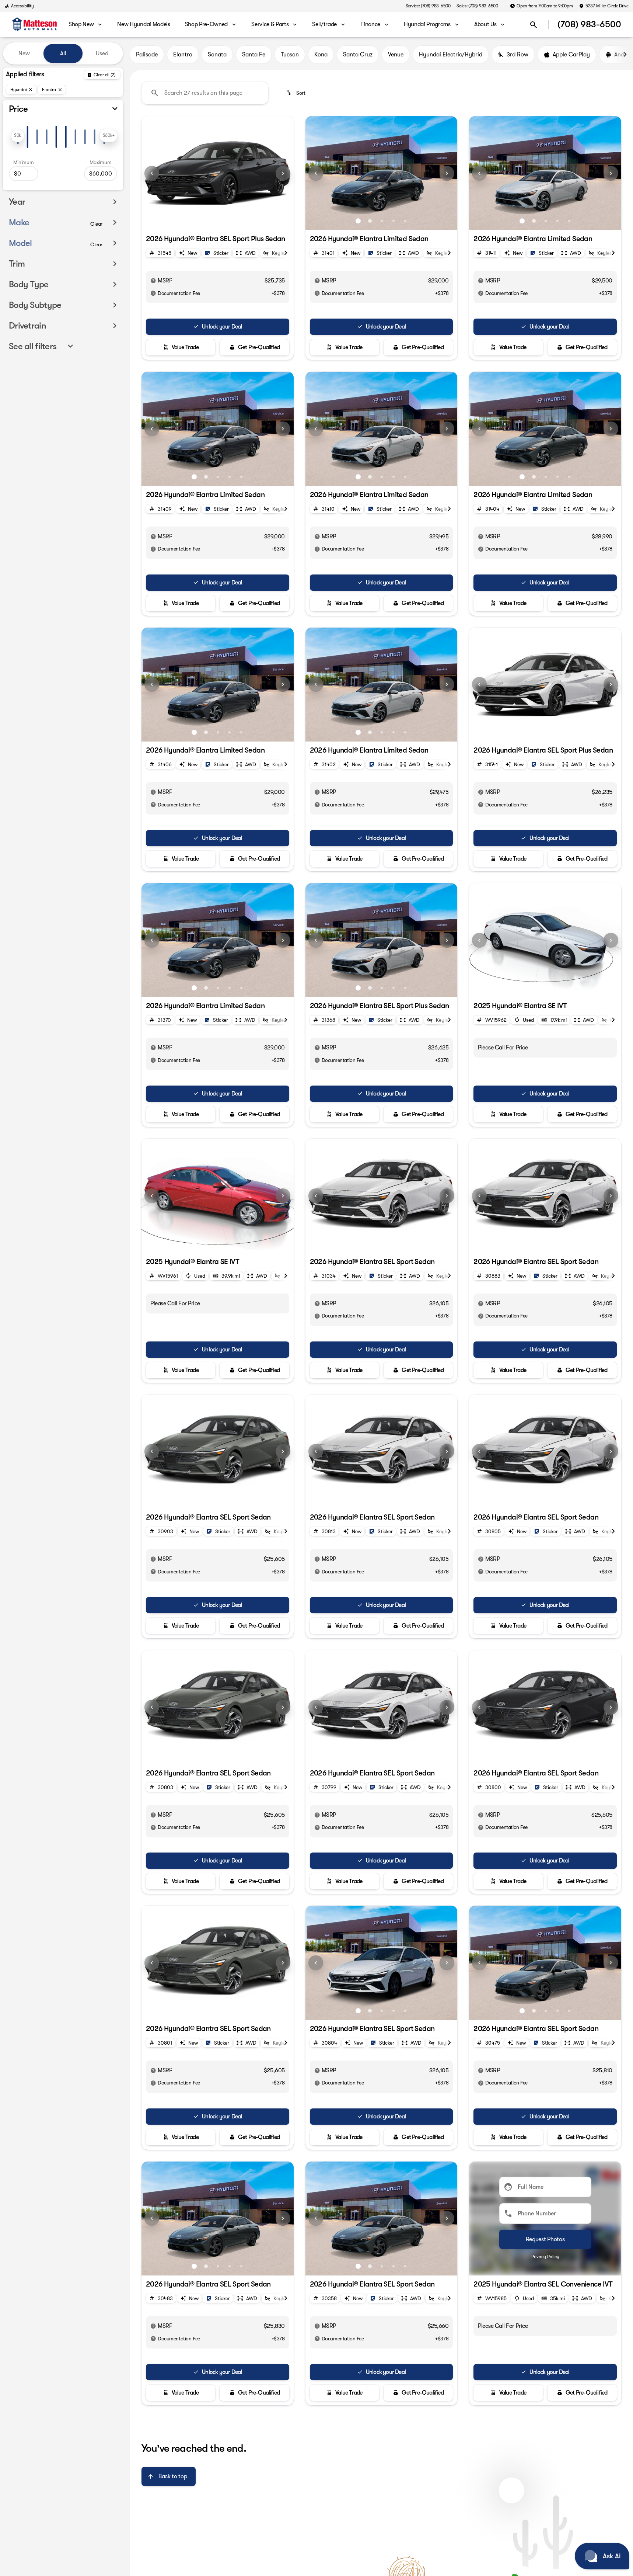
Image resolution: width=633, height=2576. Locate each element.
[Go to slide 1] (194, 221)
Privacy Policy (545, 2257)
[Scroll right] (625, 55)
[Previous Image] (152, 173)
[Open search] (534, 25)
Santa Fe (254, 55)
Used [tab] (102, 53)
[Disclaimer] (153, 281)
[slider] (18, 136)
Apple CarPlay (571, 55)
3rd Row (517, 55)
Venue (396, 55)
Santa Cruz (358, 55)
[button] (153, 173)
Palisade (147, 55)
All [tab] (63, 53)
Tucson (290, 55)
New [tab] (24, 53)
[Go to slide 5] (241, 221)
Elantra (183, 55)
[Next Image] (283, 173)
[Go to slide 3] (218, 221)
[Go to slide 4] (230, 221)
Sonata (217, 55)
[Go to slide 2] (206, 221)
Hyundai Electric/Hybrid (451, 55)
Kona (321, 55)
